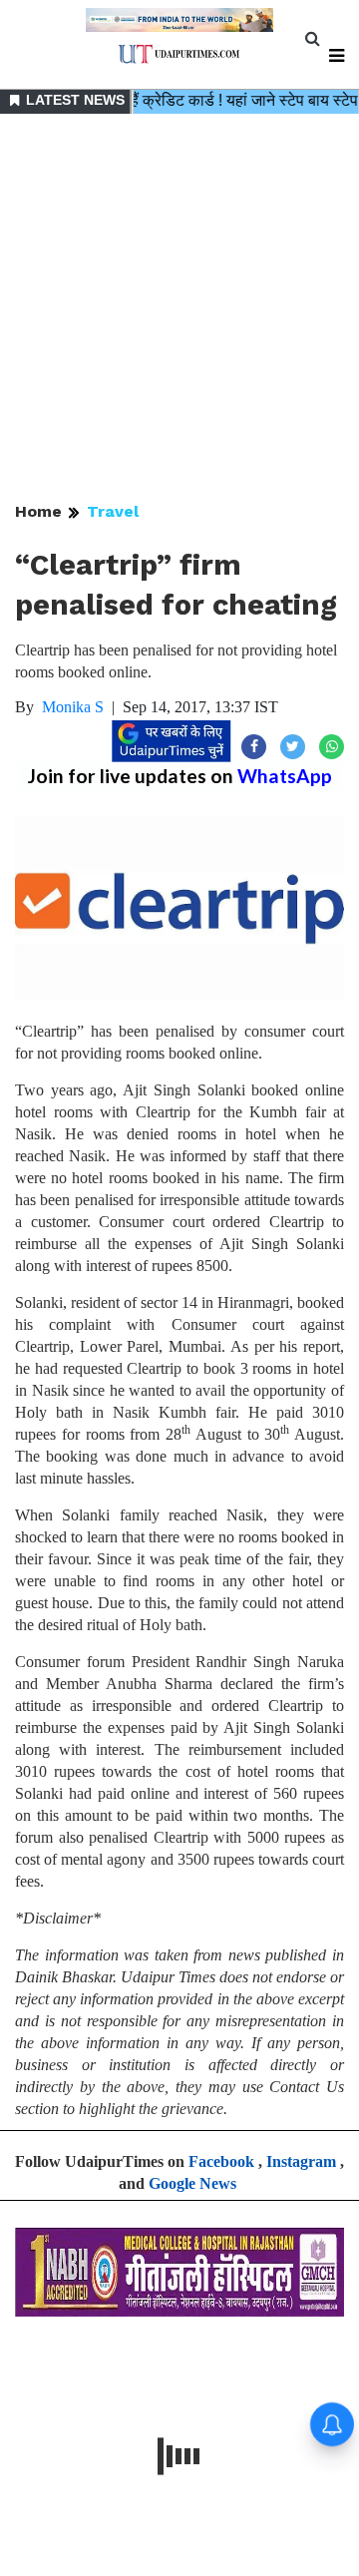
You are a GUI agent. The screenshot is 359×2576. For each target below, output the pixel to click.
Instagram (301, 2161)
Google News (192, 2183)
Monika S (73, 707)
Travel (113, 511)
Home (38, 511)
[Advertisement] (179, 309)
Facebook (221, 2161)
